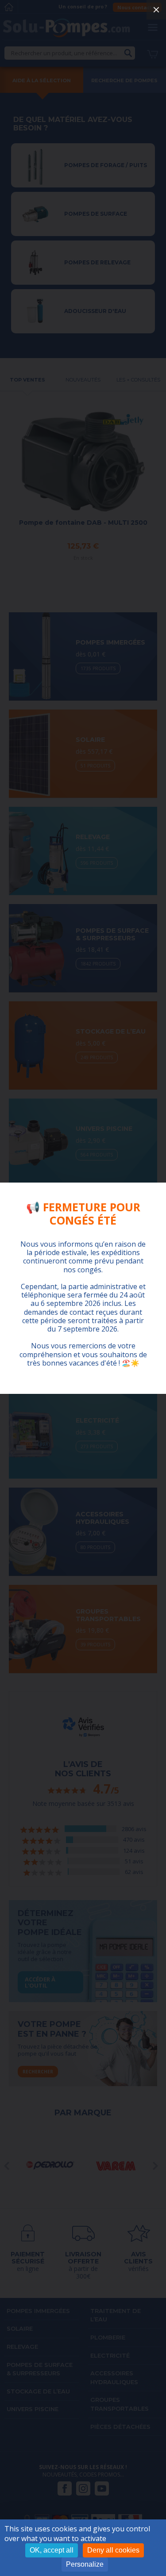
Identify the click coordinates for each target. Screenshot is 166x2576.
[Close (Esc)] (156, 10)
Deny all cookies (113, 2550)
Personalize (85, 2564)
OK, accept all (52, 2550)
